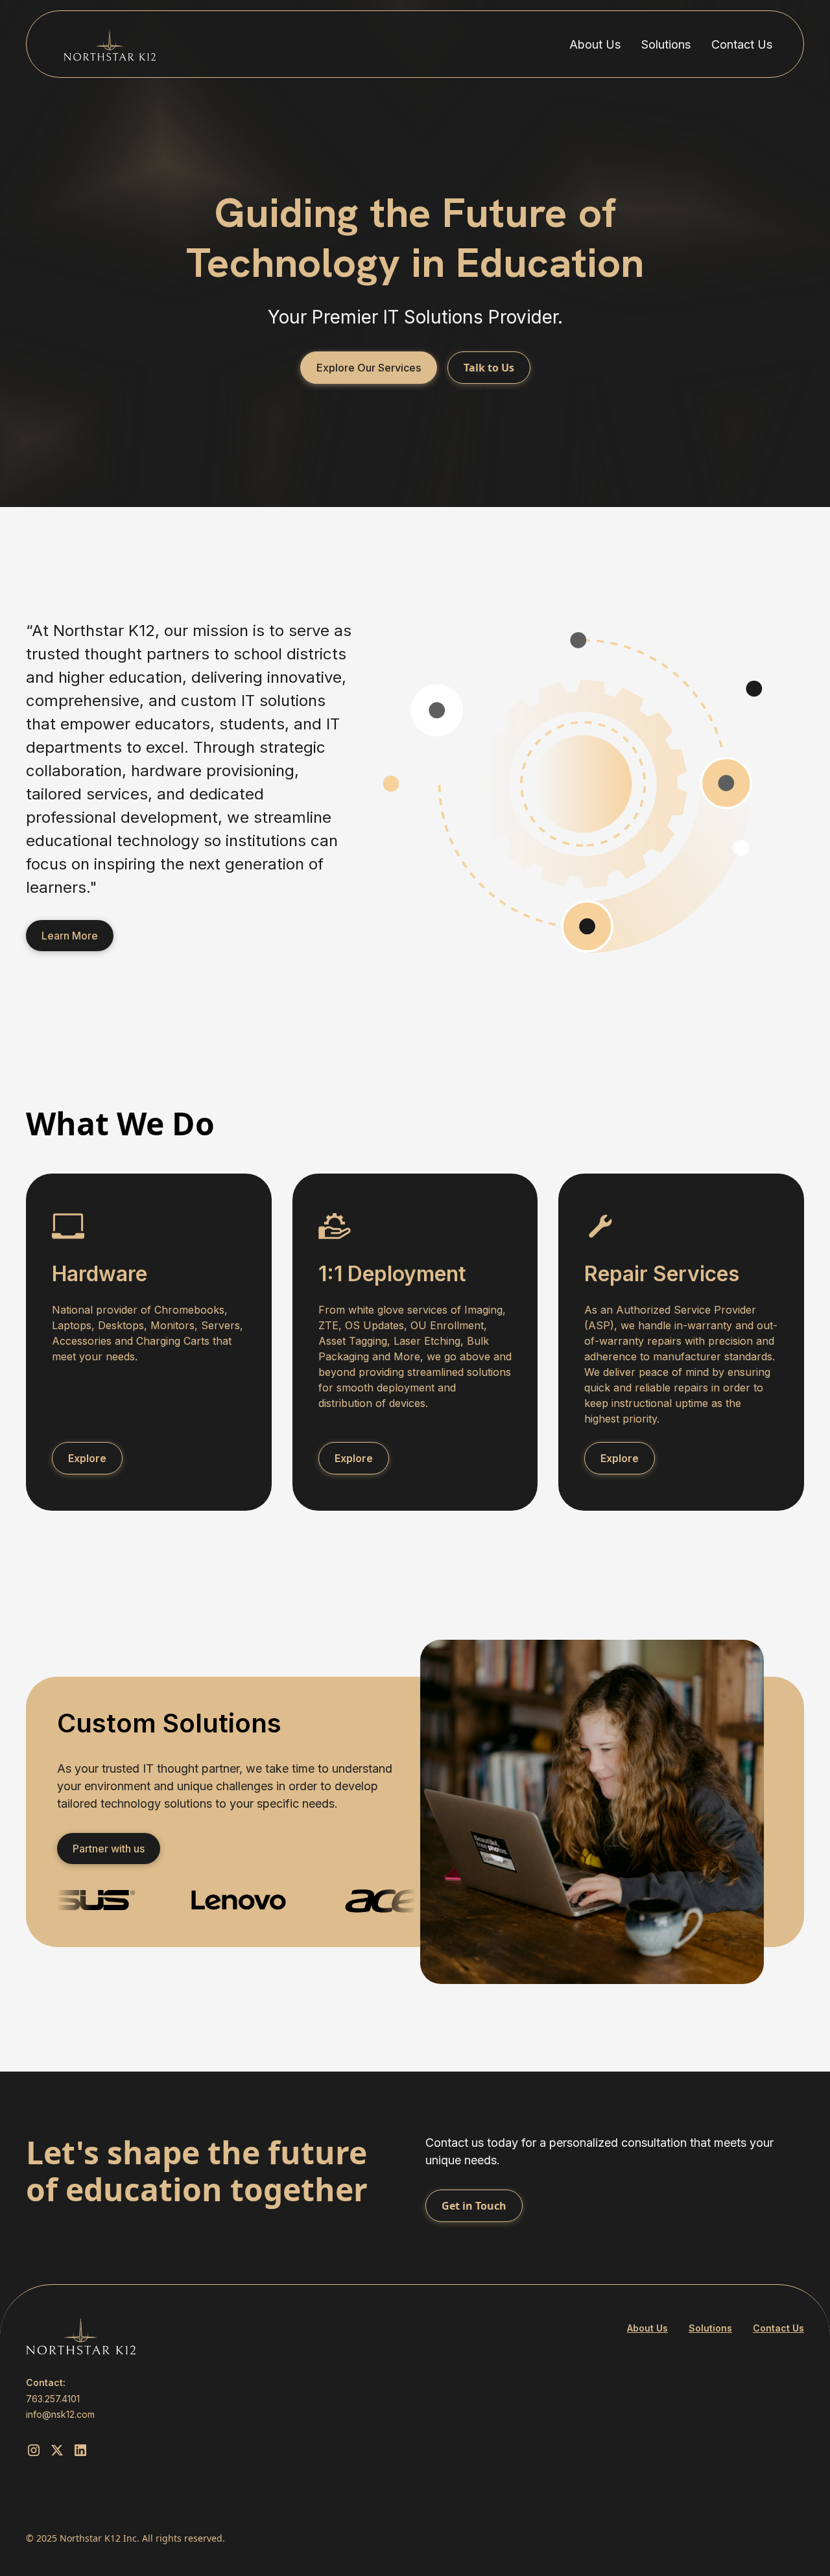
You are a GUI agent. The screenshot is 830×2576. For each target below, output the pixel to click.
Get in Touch (474, 2206)
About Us (595, 44)
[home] (110, 44)
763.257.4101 (53, 2399)
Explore (87, 1458)
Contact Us (742, 44)
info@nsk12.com (60, 2414)
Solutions (666, 44)
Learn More (70, 936)
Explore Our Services (369, 368)
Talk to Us (489, 368)
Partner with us (109, 1849)
